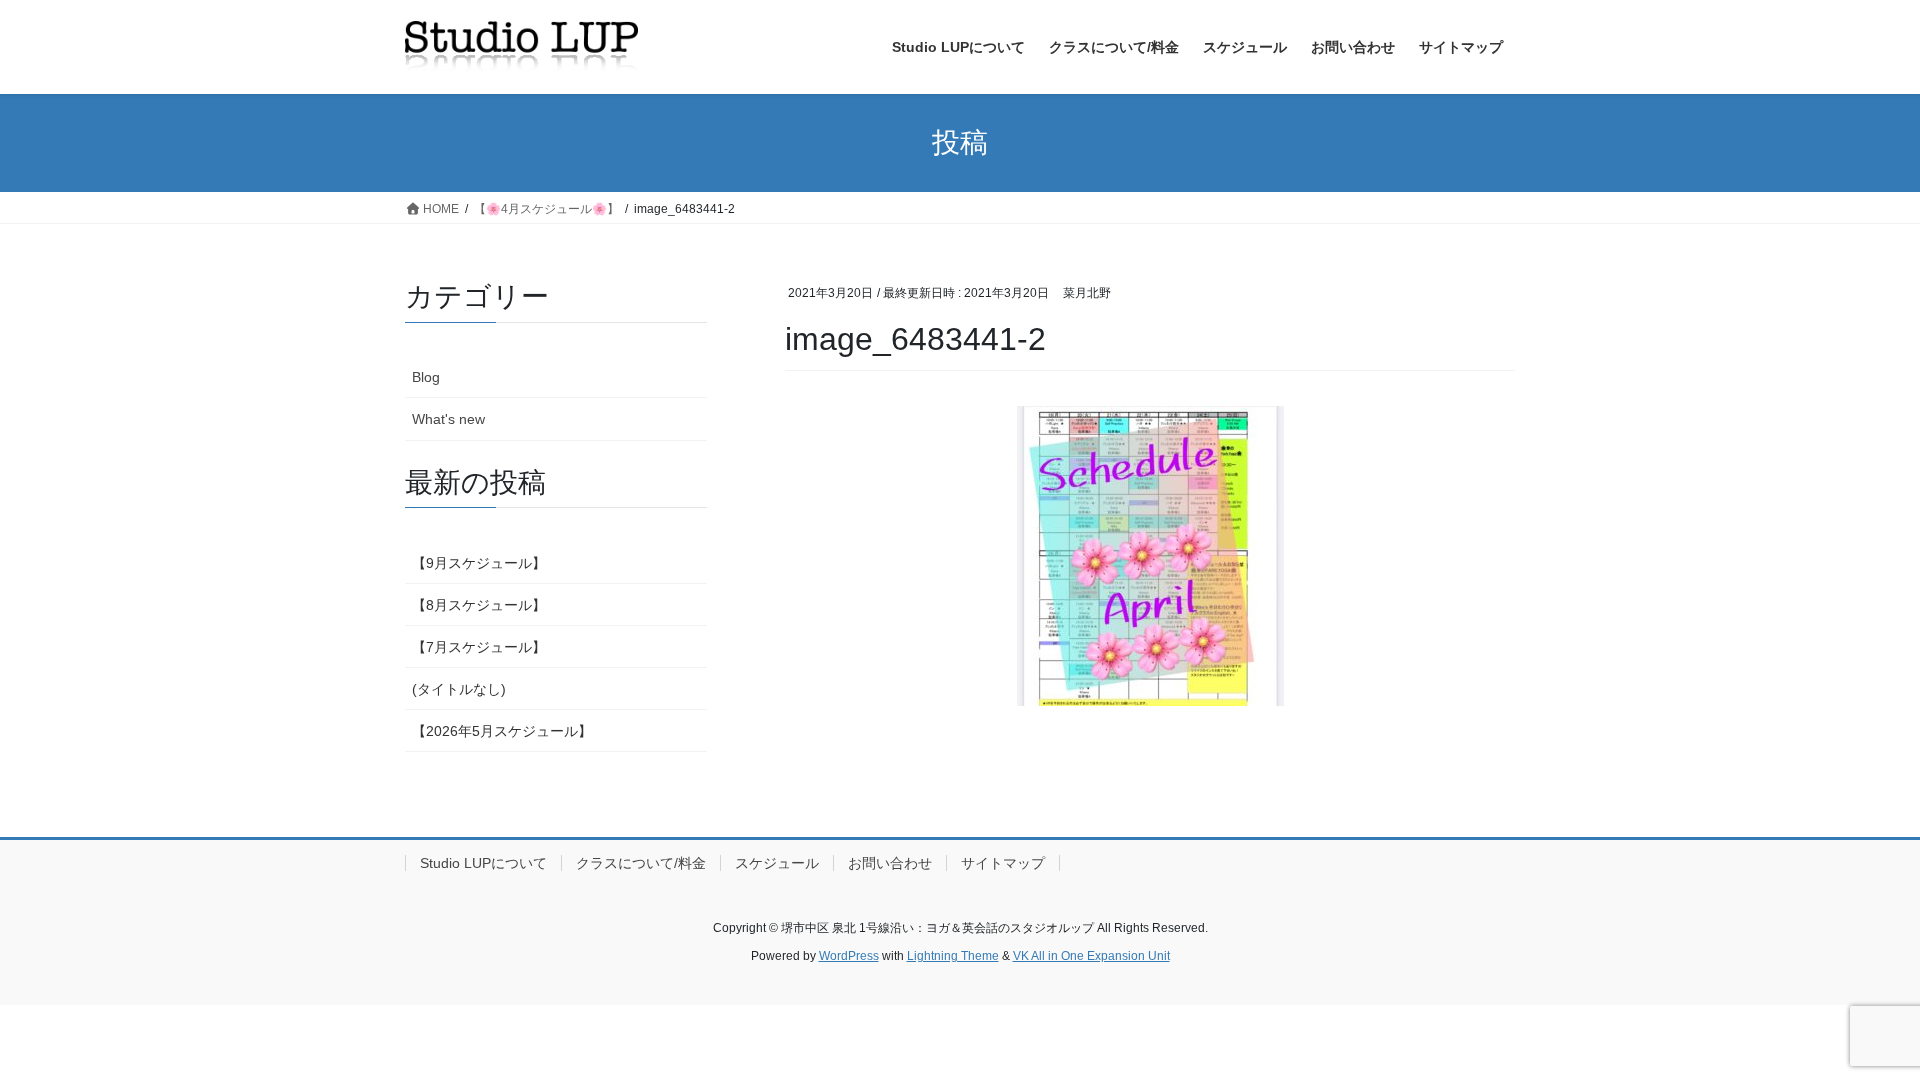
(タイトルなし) (459, 689)
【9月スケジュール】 (479, 563)
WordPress (849, 956)
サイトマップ (1003, 863)
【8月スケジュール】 (479, 605)
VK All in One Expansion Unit (1091, 956)
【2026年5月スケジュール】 (502, 731)
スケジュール (777, 863)
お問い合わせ (890, 863)
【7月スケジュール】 (479, 647)
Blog (426, 377)
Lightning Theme (953, 956)
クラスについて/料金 (641, 863)
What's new (448, 419)
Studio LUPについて (483, 863)
